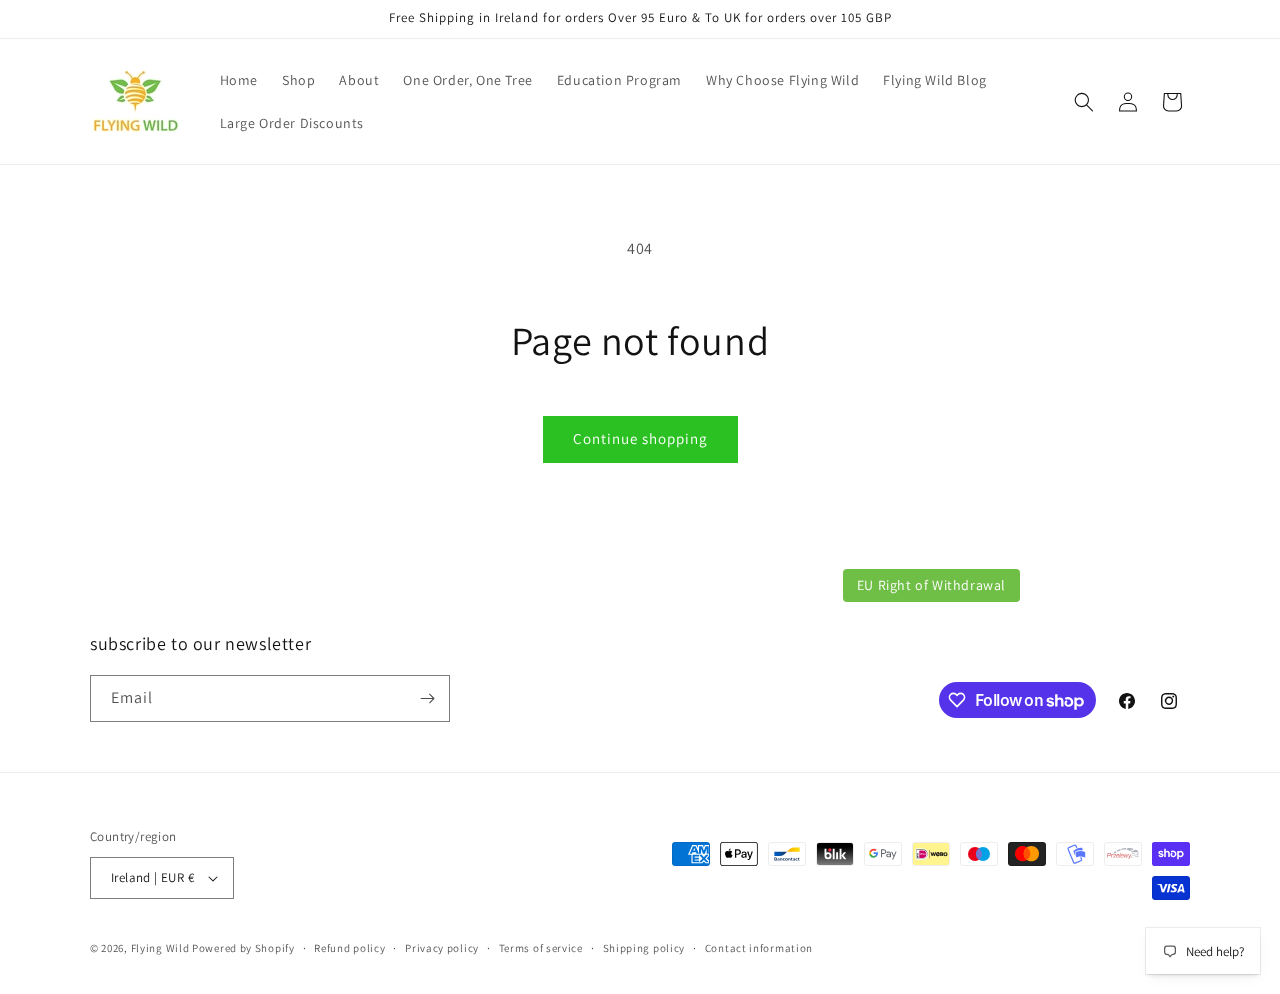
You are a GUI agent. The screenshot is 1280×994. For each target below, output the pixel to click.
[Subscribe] (427, 698)
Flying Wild (160, 948)
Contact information (759, 948)
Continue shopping (640, 438)
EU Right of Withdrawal (931, 585)
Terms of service (541, 948)
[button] (1084, 102)
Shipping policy (644, 948)
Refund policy (349, 948)
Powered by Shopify (243, 948)
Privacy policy (442, 948)
